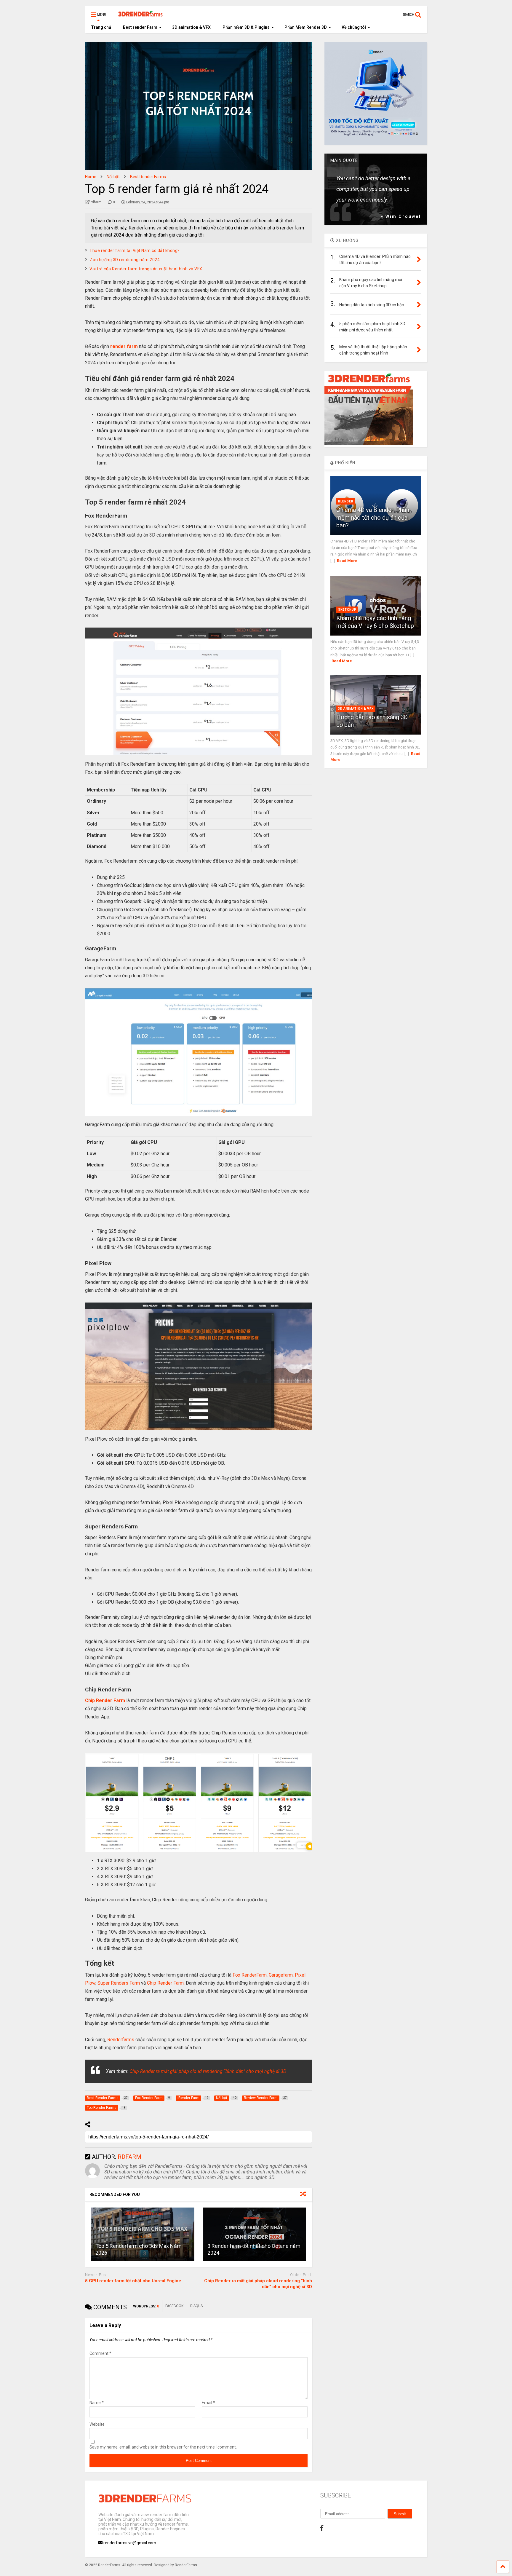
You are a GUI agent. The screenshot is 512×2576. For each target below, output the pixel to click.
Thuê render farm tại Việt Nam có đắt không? (135, 250)
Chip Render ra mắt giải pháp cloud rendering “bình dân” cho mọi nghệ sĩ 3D (208, 2071)
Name (97, 2403)
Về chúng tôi (354, 27)
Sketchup (347, 610)
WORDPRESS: (146, 2306)
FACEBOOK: (175, 2306)
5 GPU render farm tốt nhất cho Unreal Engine (133, 2281)
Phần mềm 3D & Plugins (246, 27)
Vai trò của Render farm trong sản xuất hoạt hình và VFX (146, 269)
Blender (346, 501)
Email (208, 2403)
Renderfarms (121, 2040)
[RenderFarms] (137, 17)
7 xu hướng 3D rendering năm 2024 (125, 260)
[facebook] (322, 2528)
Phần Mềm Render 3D (306, 27)
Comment (100, 2353)
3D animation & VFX (191, 27)
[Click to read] (143, 2234)
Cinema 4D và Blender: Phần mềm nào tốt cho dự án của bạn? (373, 518)
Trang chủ (101, 27)
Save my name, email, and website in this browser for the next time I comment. (163, 2447)
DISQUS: (197, 2306)
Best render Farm (140, 27)
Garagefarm (281, 1975)
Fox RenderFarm (250, 1975)
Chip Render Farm (165, 1983)
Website (97, 2424)
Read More (347, 561)
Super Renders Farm (119, 1983)
